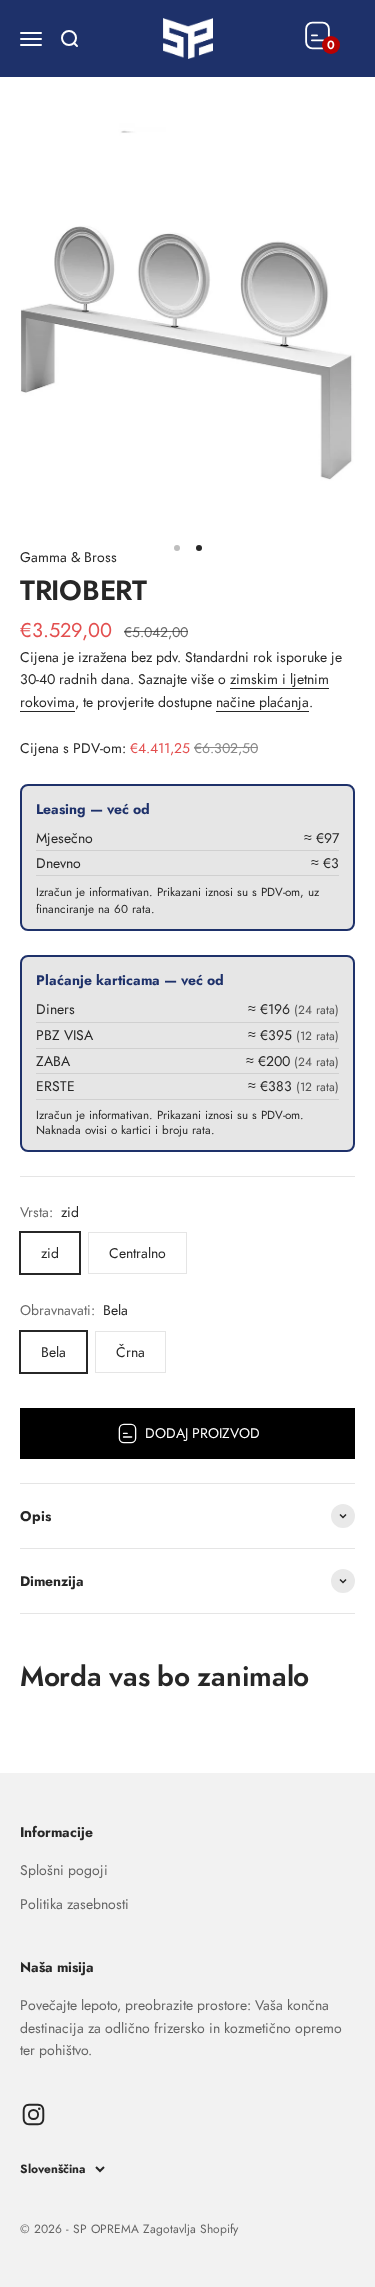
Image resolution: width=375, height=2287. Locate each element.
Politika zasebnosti (74, 1904)
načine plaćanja (262, 702)
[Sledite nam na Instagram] (33, 2114)
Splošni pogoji (64, 1870)
